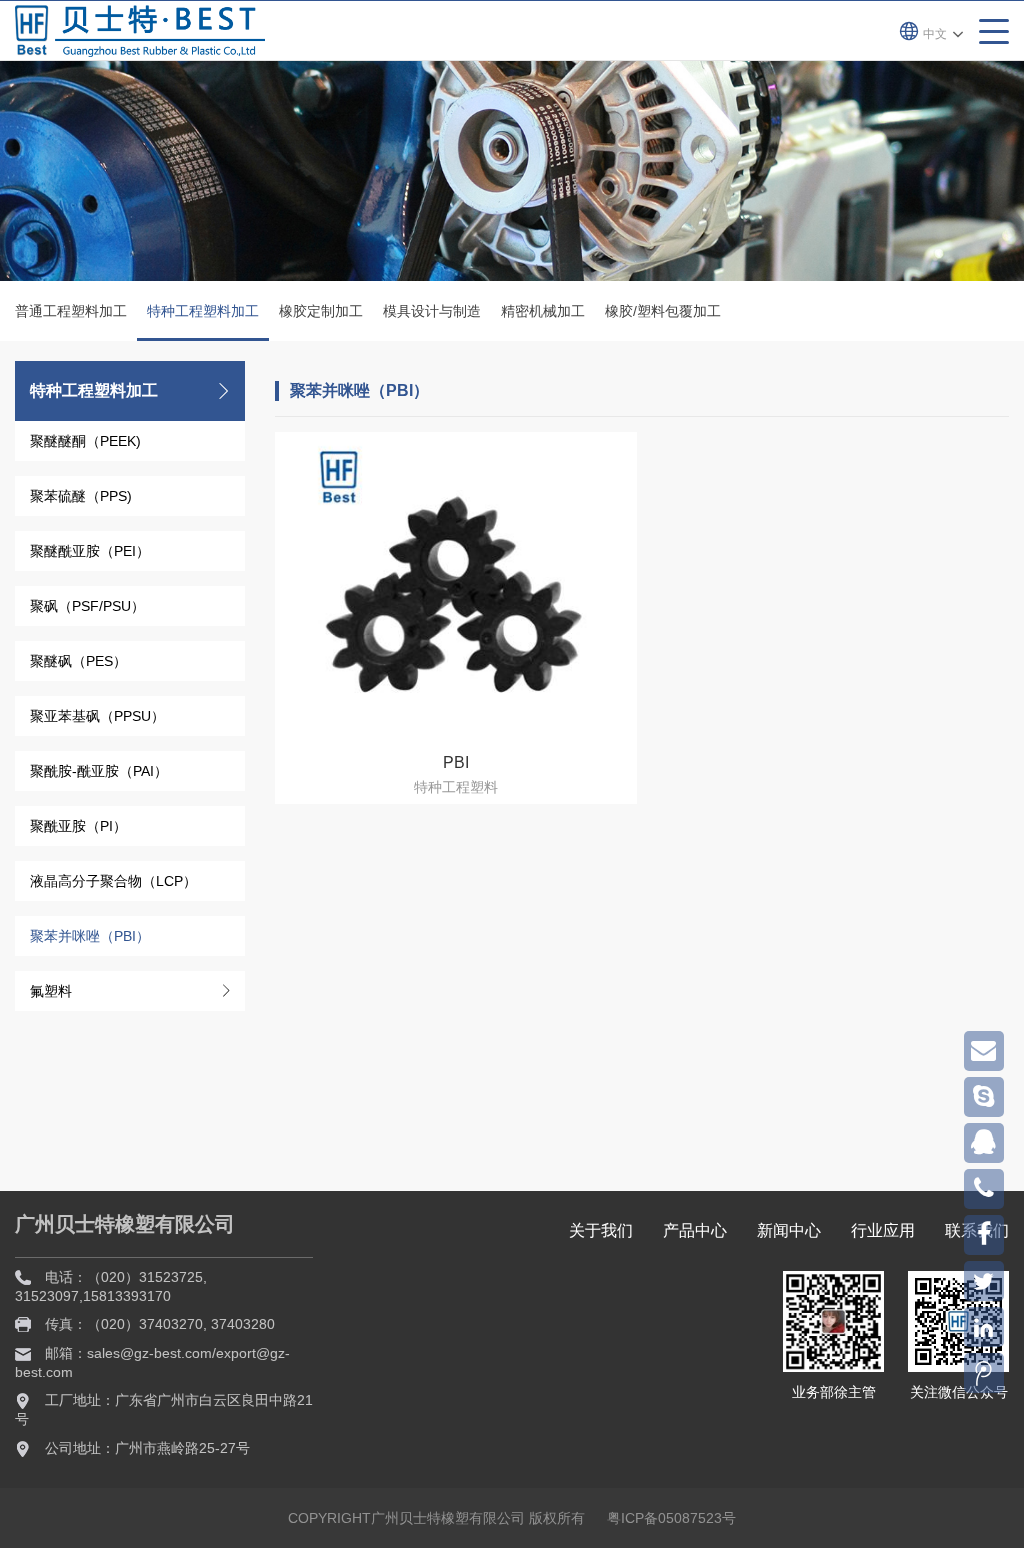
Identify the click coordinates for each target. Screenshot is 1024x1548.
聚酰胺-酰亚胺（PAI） (99, 771)
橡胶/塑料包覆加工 (663, 311)
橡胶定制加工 (321, 311)
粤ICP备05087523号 (671, 1518)
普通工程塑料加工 (71, 311)
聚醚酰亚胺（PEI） (90, 551)
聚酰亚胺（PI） (78, 826)
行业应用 (883, 1230)
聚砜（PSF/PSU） (87, 606)
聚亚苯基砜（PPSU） (97, 716)
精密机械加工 (543, 311)
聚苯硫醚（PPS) (81, 496)
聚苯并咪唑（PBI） (90, 936)
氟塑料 (51, 991)
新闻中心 (789, 1230)
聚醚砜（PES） (78, 661)
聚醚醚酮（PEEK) (85, 441)
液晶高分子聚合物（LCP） (113, 881)
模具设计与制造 (432, 311)
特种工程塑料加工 (203, 311)
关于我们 (601, 1230)
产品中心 (695, 1230)
